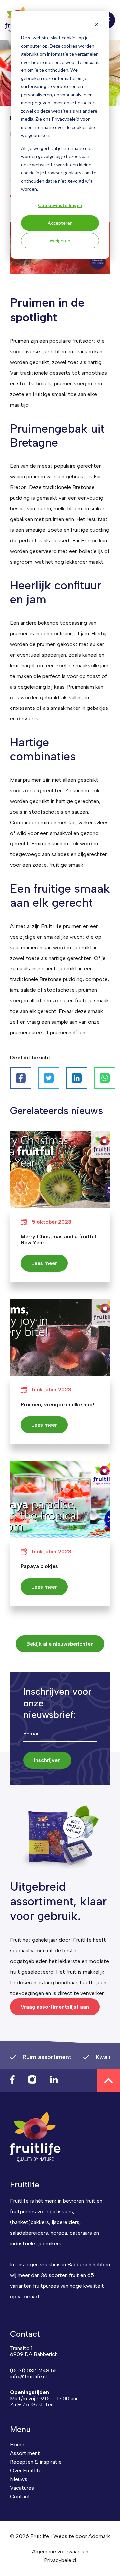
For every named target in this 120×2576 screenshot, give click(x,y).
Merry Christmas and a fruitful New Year (58, 1240)
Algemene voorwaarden (60, 2552)
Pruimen (19, 341)
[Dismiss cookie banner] (97, 25)
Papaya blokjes (39, 1566)
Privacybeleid (60, 2560)
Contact (20, 2496)
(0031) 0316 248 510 (34, 2370)
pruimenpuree (26, 1032)
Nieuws (19, 2479)
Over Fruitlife (26, 2470)
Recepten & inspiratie (36, 2462)
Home (17, 2445)
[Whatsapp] (105, 1078)
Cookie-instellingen (60, 205)
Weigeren (60, 241)
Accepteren (60, 223)
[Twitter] (49, 1078)
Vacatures (22, 2488)
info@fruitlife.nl (28, 2376)
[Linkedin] (77, 1078)
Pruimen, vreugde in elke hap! (57, 1405)
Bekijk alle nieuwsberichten (60, 1644)
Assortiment (25, 2453)
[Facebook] (21, 1078)
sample (60, 1022)
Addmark (99, 2536)
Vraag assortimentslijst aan (55, 2007)
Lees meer (44, 1263)
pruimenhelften (68, 1032)
